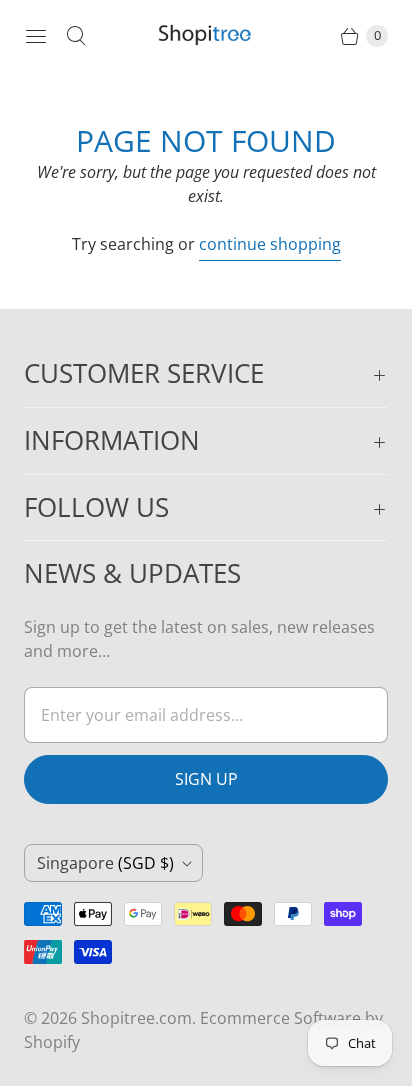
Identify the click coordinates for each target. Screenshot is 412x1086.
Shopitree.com (136, 1018)
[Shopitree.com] (206, 36)
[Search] (76, 36)
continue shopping (270, 244)
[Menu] (36, 36)
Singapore (105, 863)
